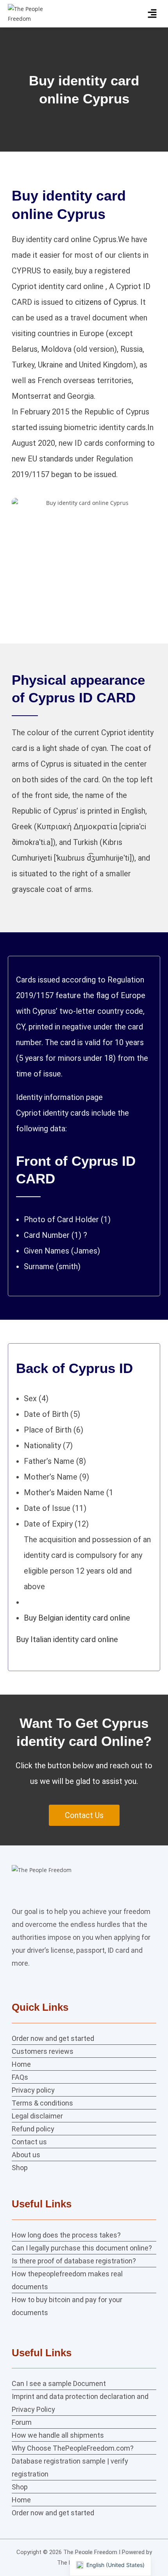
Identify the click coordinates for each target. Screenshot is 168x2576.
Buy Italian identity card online (67, 1639)
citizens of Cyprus (106, 302)
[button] (152, 14)
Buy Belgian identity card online (77, 1618)
